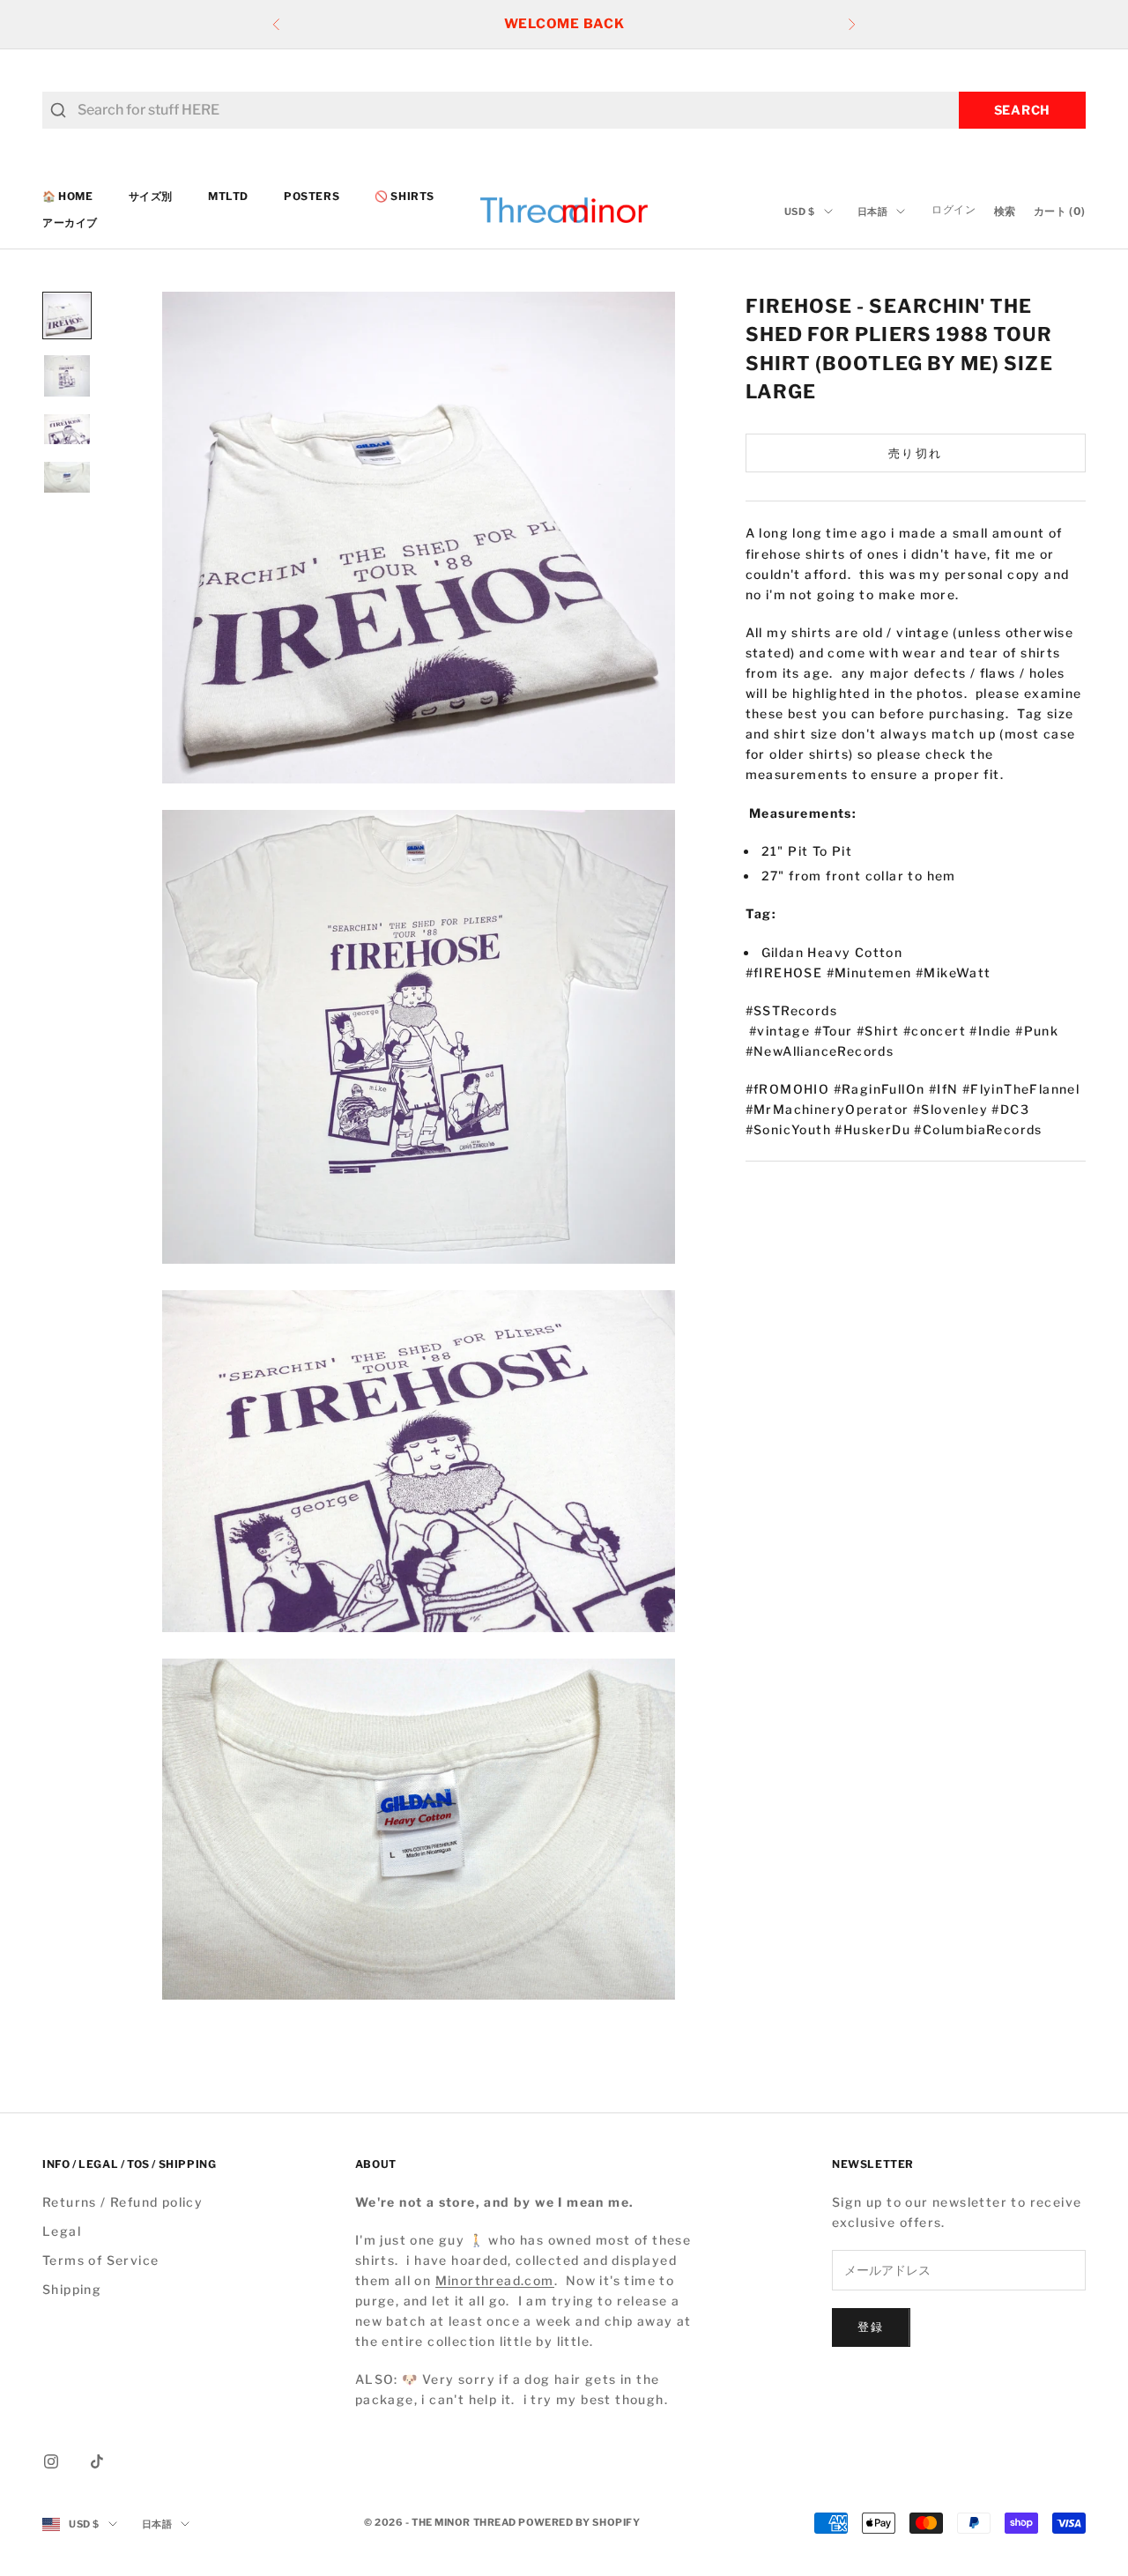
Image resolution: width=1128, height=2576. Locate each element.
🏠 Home (68, 196)
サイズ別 (151, 196)
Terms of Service (100, 2260)
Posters (312, 196)
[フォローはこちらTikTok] (97, 2461)
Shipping (72, 2289)
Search (1022, 110)
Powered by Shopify (579, 2522)
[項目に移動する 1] (67, 316)
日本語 (873, 212)
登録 (871, 2327)
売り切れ (915, 453)
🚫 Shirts (404, 196)
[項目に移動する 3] (67, 429)
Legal (62, 2231)
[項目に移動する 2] (67, 375)
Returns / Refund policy (122, 2202)
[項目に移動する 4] (67, 477)
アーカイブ (70, 223)
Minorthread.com (495, 2280)
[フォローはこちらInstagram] (51, 2461)
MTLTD (228, 196)
